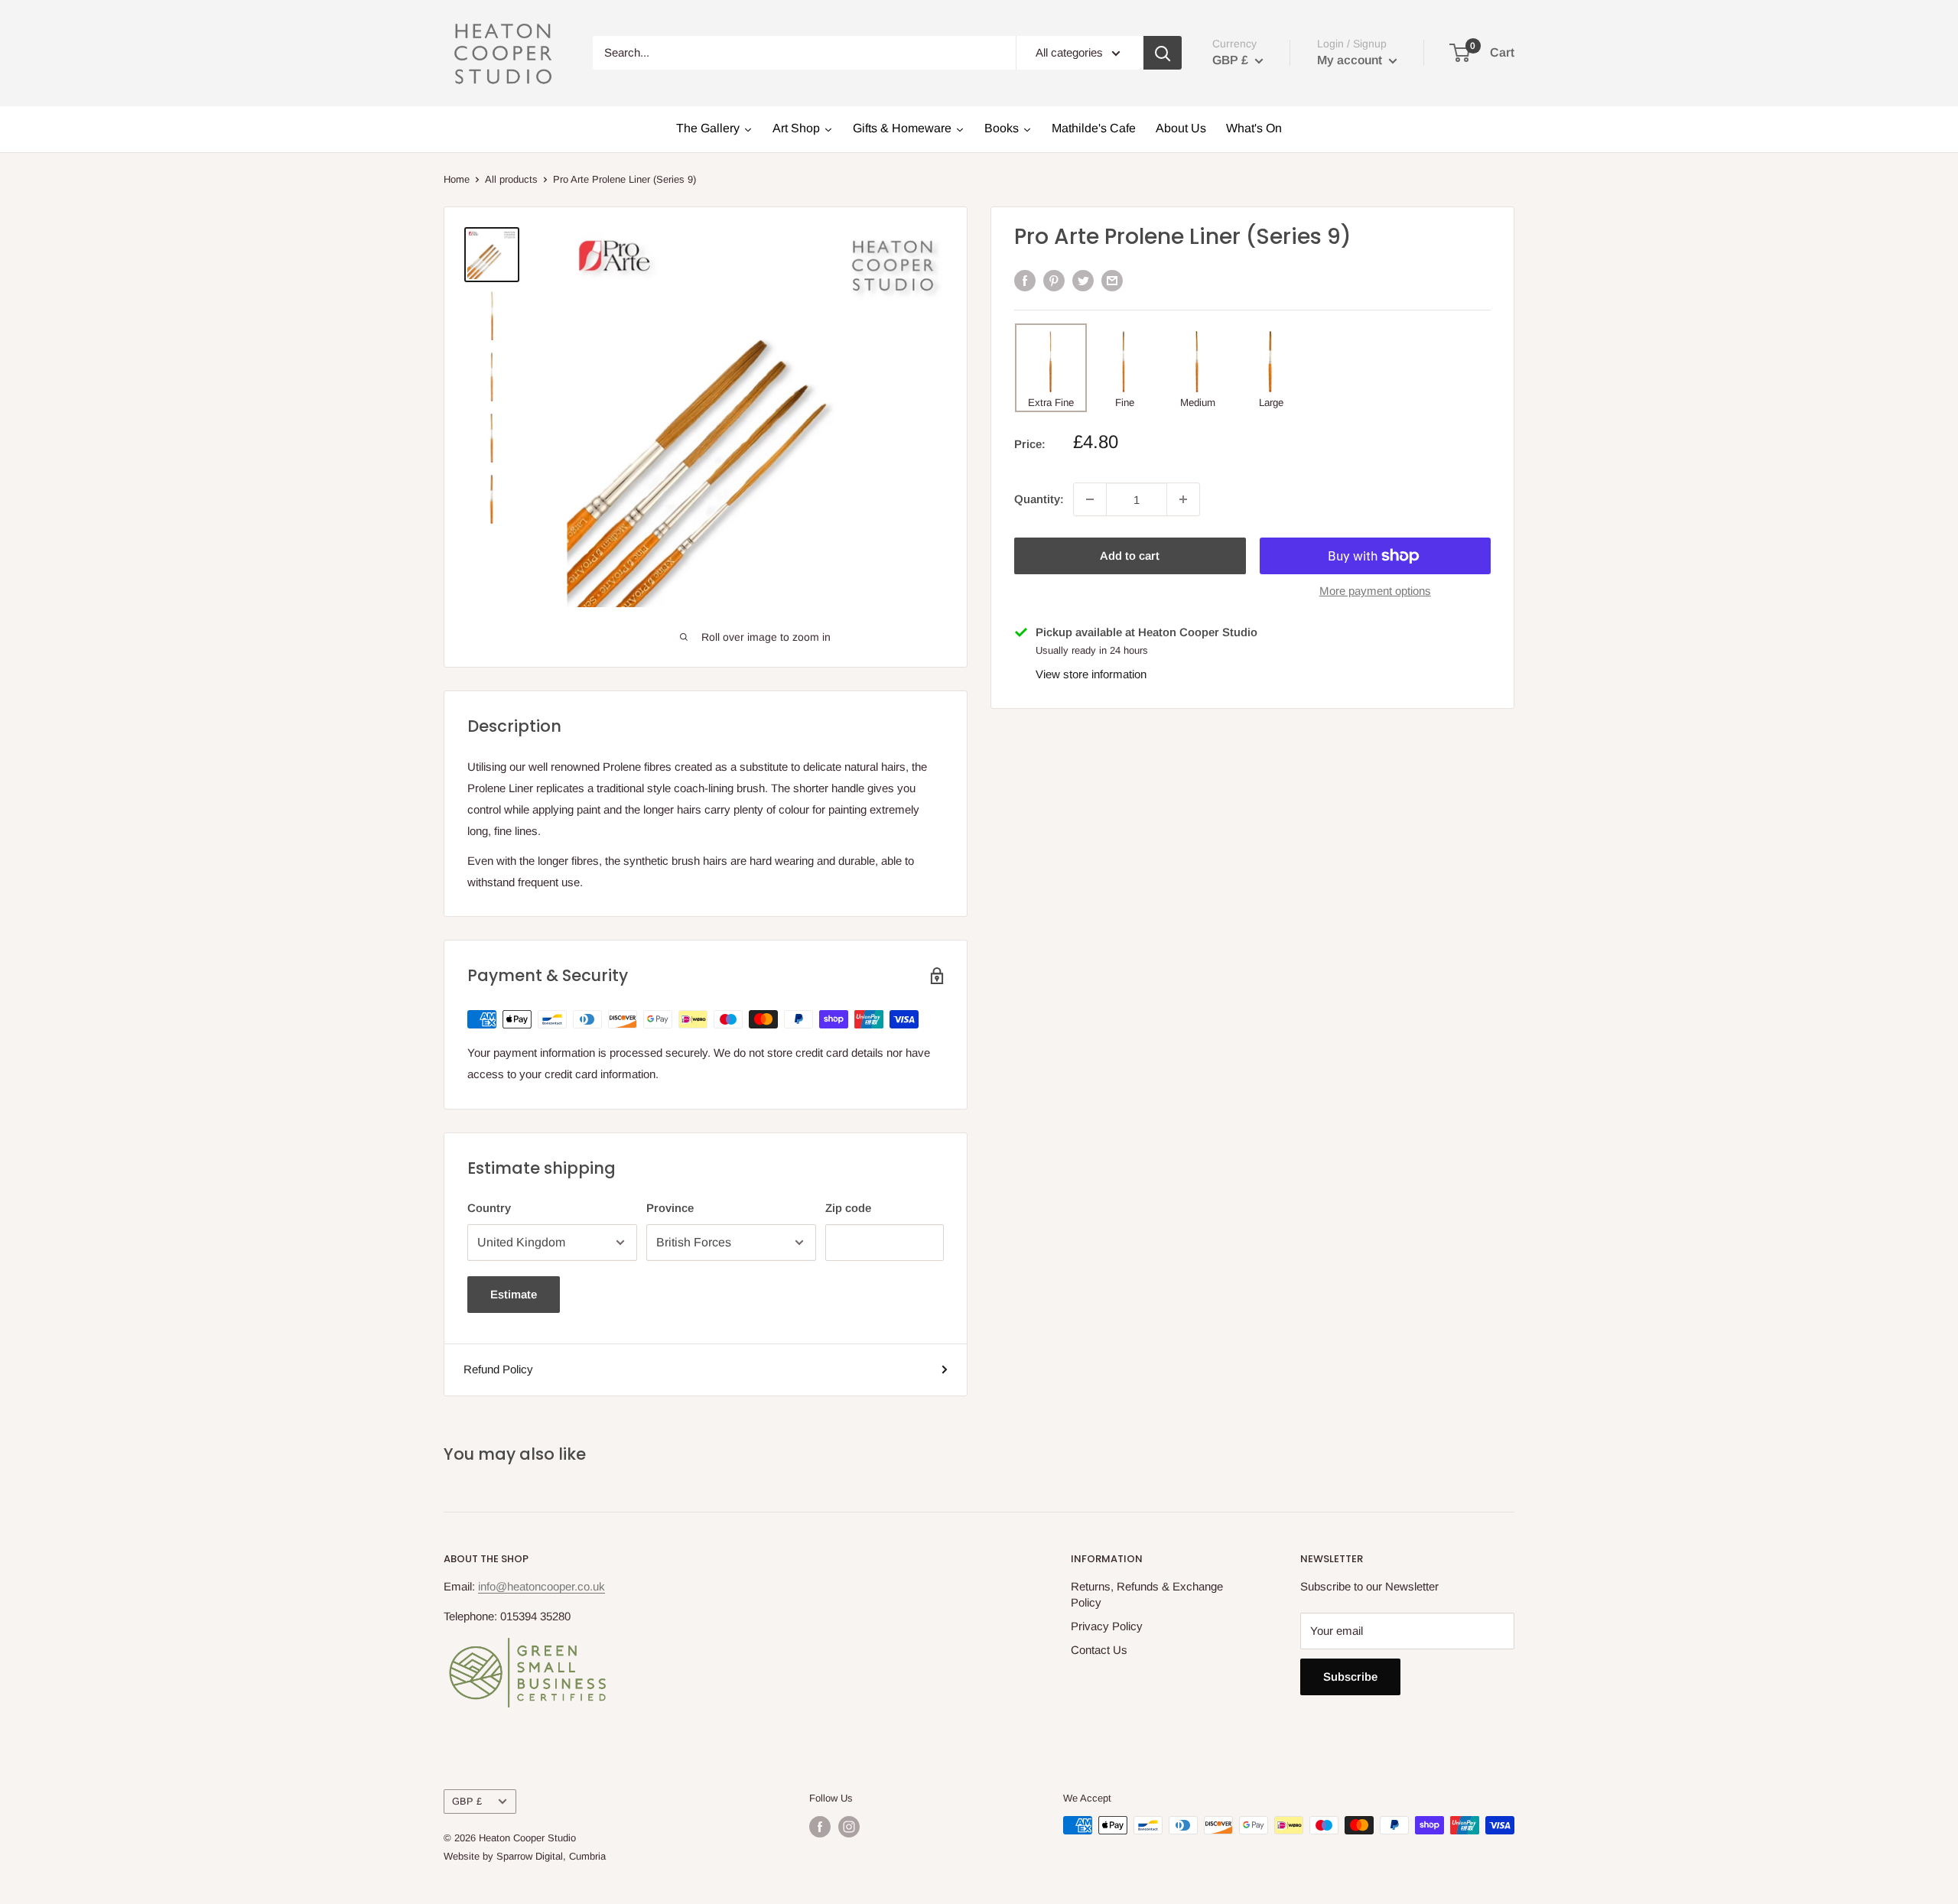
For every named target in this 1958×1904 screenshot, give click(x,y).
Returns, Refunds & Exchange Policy (1147, 1594)
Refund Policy (498, 1369)
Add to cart (1130, 556)
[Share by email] (1112, 280)
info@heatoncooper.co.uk (542, 1586)
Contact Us (1099, 1650)
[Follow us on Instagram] (849, 1827)
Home (457, 179)
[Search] (1163, 53)
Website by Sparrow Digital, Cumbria (525, 1856)
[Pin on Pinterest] (1054, 280)
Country (489, 1208)
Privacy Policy (1107, 1626)
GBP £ (467, 1801)
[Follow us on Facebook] (820, 1827)
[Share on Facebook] (1025, 280)
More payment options (1375, 591)
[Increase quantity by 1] (1183, 499)
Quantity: (1039, 499)
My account (1351, 60)
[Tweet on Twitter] (1083, 280)
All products (511, 179)
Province (670, 1208)
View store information (1091, 673)
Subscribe (1350, 1677)
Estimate (514, 1294)
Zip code (848, 1208)
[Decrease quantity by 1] (1090, 499)
